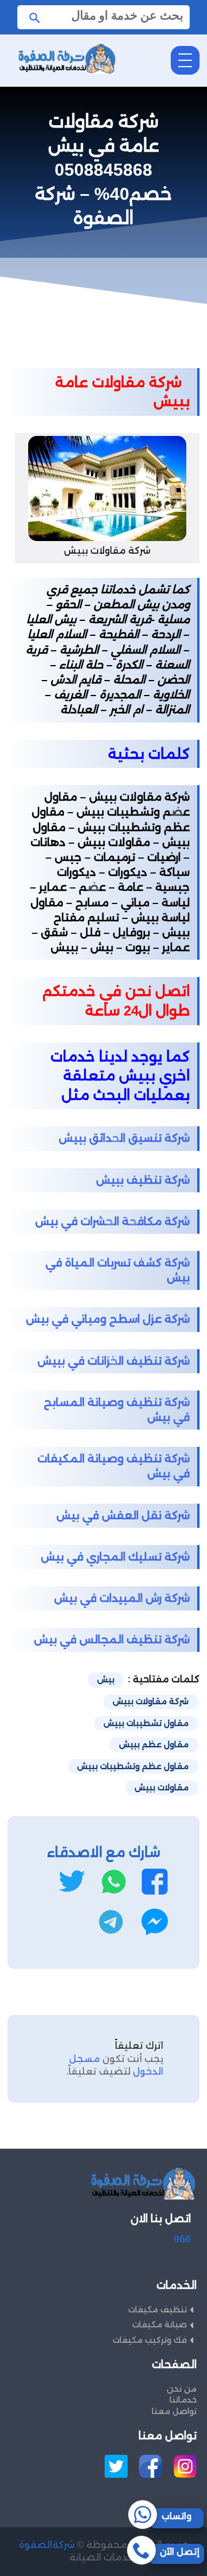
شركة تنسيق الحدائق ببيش (124, 1138)
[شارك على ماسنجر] (155, 1922)
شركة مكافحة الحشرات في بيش (112, 1221)
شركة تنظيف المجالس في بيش (112, 1640)
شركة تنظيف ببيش (143, 1180)
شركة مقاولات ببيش (151, 1701)
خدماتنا (183, 2400)
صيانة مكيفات (160, 2324)
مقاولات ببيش (162, 1787)
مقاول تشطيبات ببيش (146, 1723)
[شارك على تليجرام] (111, 1922)
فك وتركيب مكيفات (150, 2340)
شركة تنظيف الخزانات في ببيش (114, 1361)
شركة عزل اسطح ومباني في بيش (108, 1319)
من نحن (182, 2389)
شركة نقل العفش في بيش (123, 1515)
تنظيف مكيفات (158, 2309)
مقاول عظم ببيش (154, 1744)
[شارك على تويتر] (72, 1882)
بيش (106, 1679)
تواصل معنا (174, 2411)
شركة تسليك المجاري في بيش (115, 1557)
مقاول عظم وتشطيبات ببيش (133, 1766)
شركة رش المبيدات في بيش (122, 1598)
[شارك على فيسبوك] (155, 1882)
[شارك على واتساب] (114, 1882)
